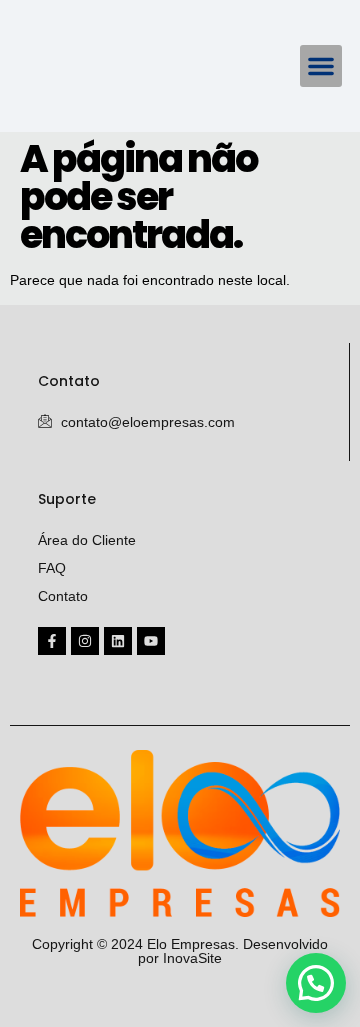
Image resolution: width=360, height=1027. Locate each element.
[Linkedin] (118, 641)
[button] (321, 66)
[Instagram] (85, 641)
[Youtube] (151, 641)
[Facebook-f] (52, 641)
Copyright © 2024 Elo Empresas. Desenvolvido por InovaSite (180, 951)
